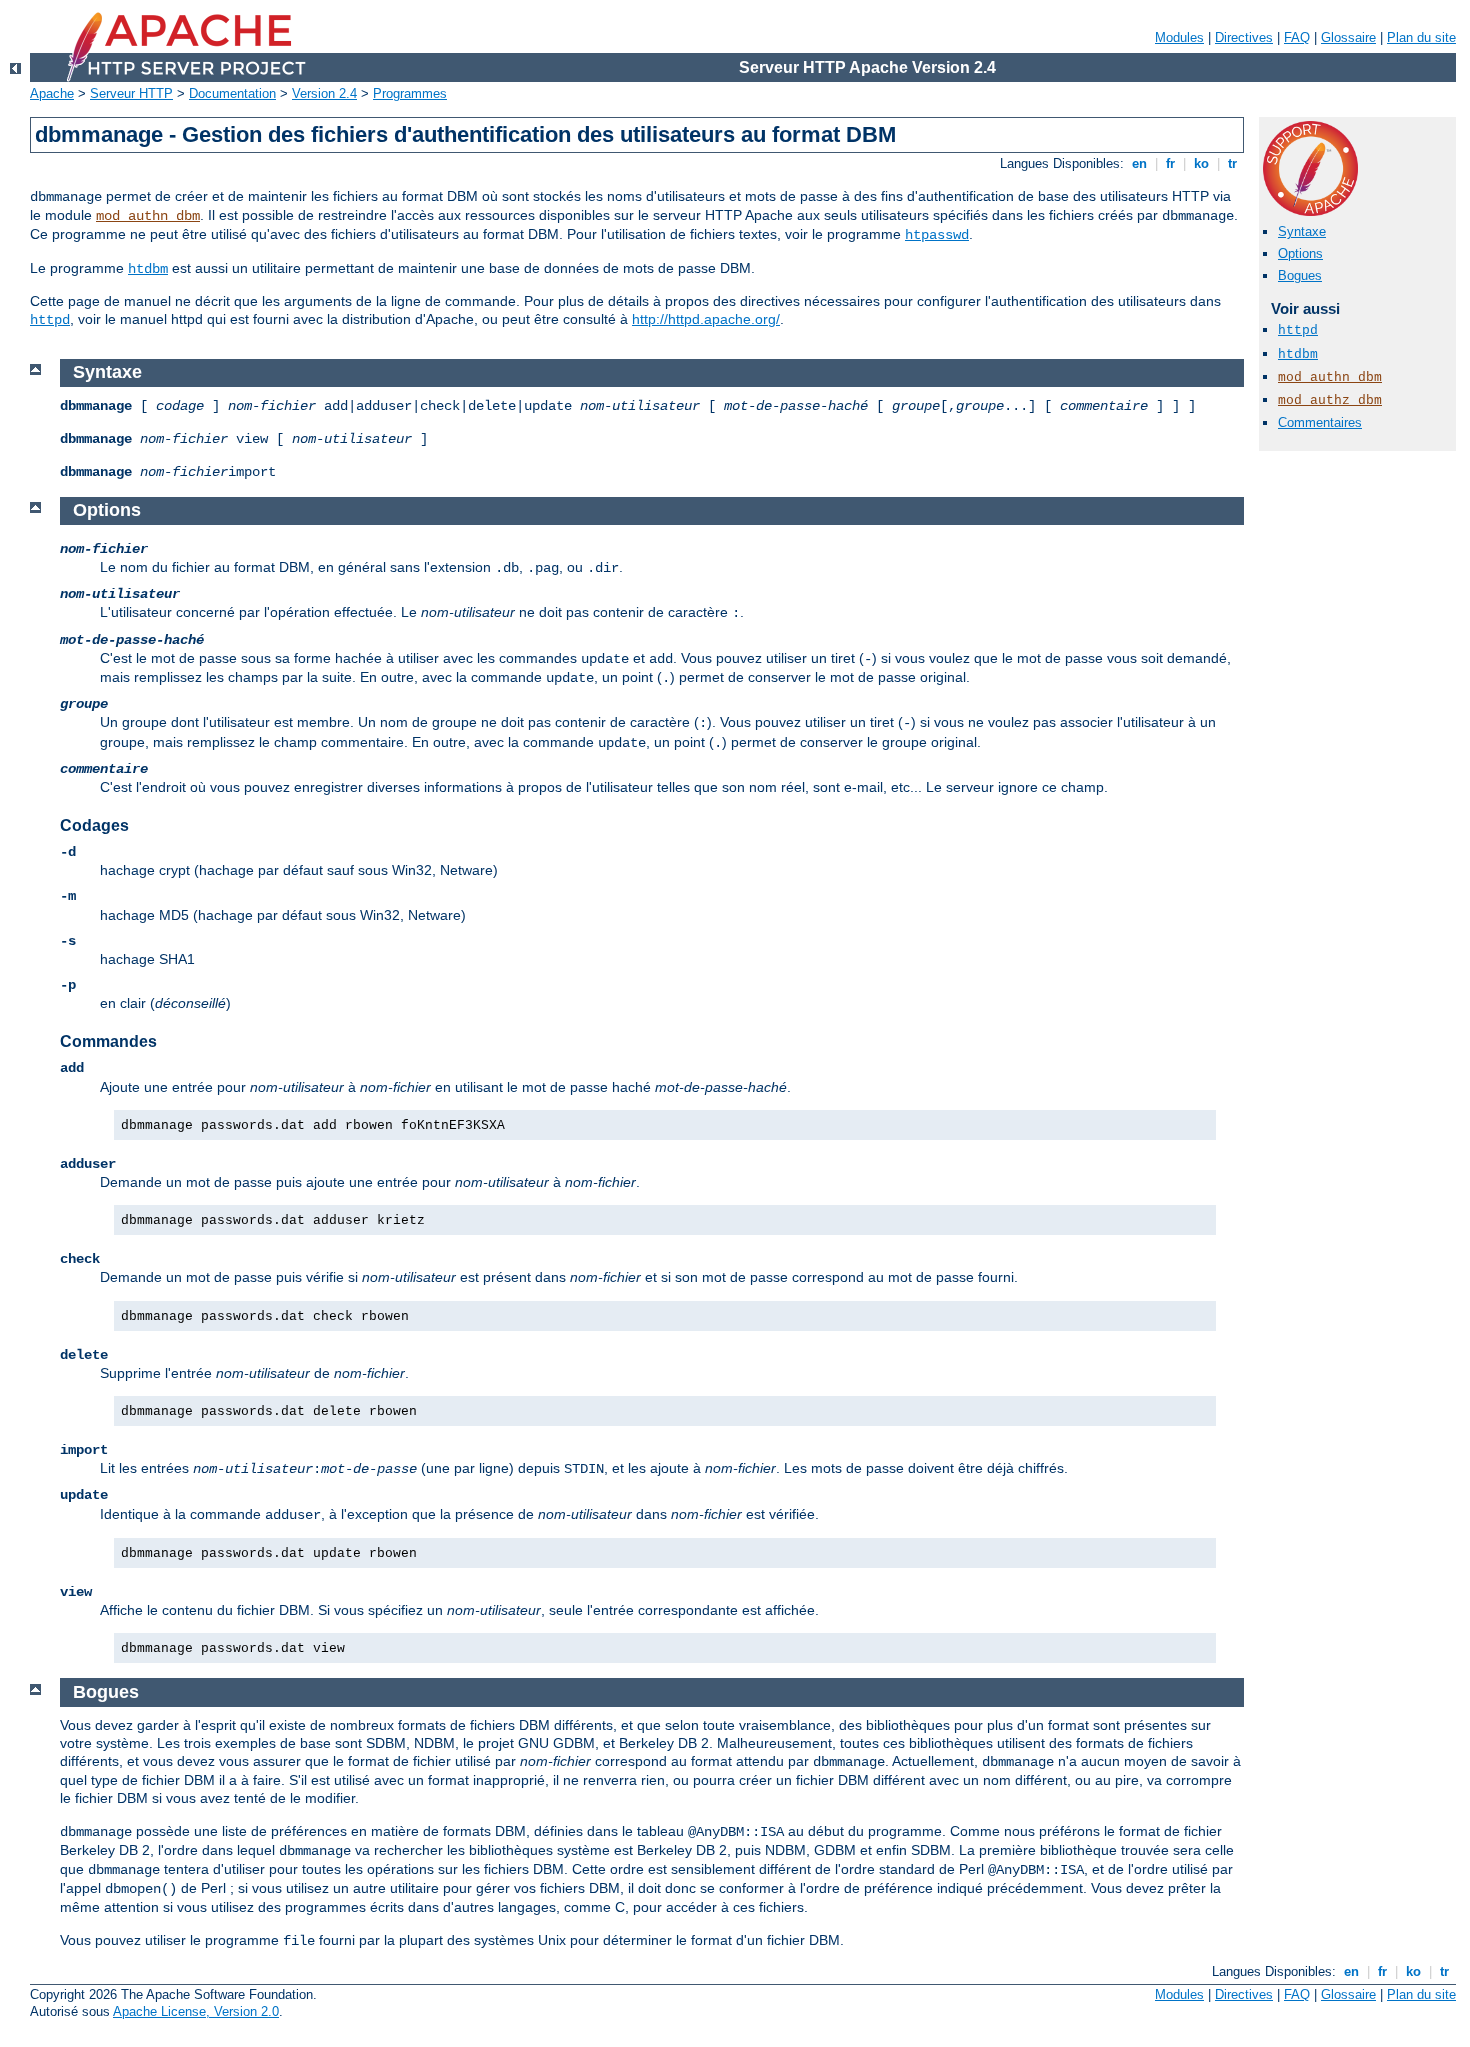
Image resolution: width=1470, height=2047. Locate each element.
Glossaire (1348, 37)
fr (1170, 163)
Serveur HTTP (131, 93)
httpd (50, 320)
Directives (1244, 37)
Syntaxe (1302, 231)
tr (1232, 163)
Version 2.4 (324, 93)
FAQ (1297, 37)
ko (1201, 163)
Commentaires (1320, 422)
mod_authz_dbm (1330, 400)
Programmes (410, 93)
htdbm (148, 269)
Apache (52, 93)
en (1139, 163)
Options (1300, 253)
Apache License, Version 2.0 (196, 2011)
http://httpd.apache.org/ (706, 319)
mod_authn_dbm (148, 216)
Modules (1179, 37)
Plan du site (1421, 37)
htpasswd (937, 235)
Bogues (1300, 275)
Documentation (232, 93)
